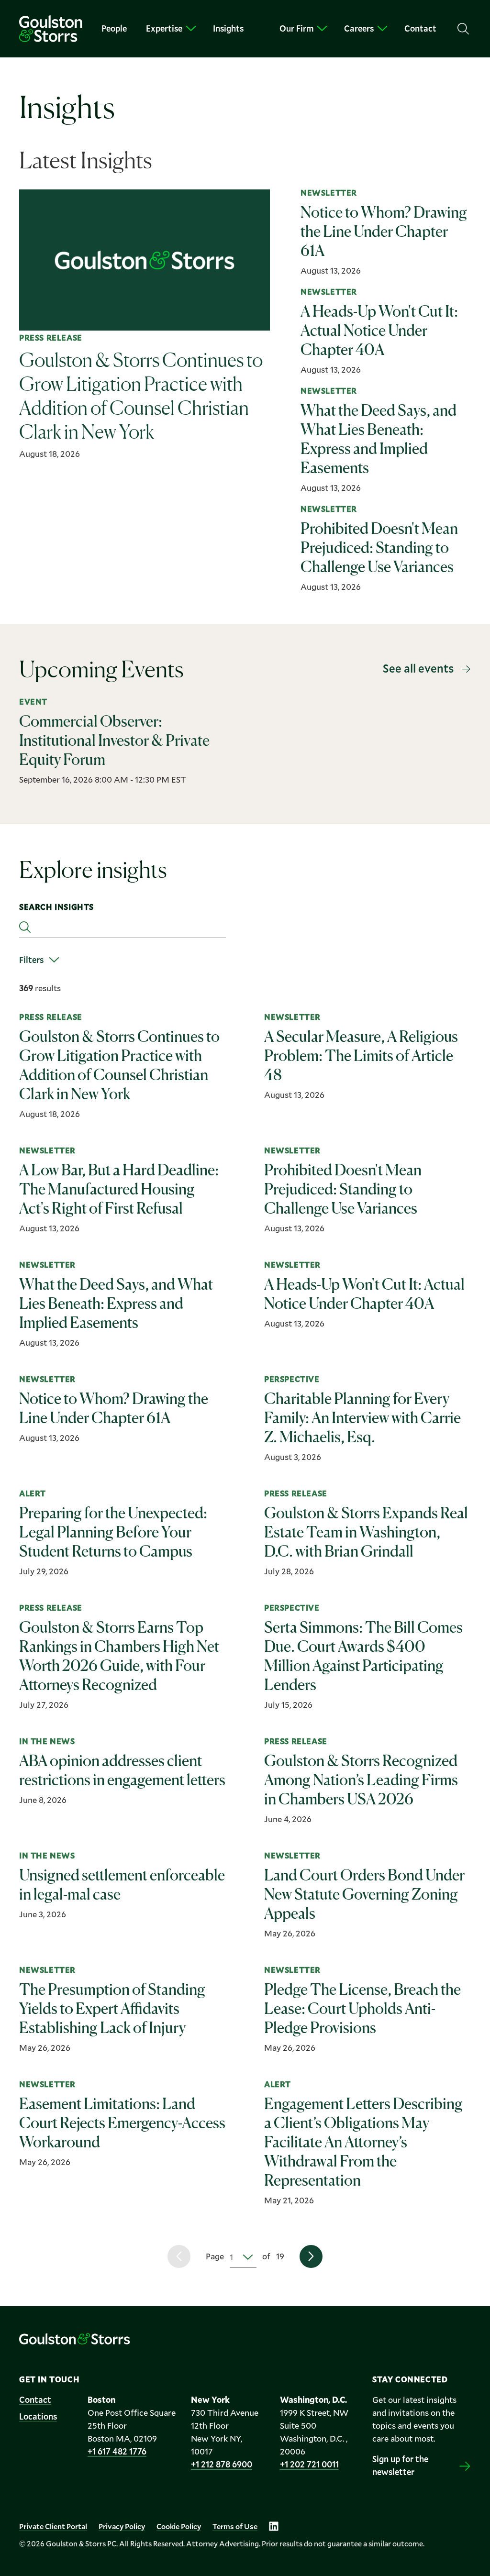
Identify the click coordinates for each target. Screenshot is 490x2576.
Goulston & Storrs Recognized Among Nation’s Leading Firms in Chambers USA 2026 (361, 1780)
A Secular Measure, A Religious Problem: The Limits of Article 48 (361, 1056)
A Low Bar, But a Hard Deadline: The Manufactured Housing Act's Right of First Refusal (119, 1189)
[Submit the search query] (25, 927)
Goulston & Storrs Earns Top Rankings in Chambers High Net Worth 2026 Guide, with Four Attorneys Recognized (119, 1656)
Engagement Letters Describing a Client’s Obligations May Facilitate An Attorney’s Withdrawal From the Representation (363, 2142)
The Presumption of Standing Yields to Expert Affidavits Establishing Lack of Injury (112, 2008)
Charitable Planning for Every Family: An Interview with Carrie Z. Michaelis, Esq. (362, 1418)
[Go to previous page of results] (179, 2256)
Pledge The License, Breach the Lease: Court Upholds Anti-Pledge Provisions (362, 2008)
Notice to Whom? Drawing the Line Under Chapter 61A (114, 1408)
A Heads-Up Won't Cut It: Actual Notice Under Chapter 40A (364, 1294)
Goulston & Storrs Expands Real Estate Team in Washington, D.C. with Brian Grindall (366, 1532)
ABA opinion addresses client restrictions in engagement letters (122, 1770)
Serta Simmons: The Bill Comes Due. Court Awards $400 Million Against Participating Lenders (363, 1656)
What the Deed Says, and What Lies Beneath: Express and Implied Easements (116, 1303)
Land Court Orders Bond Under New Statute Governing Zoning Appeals (364, 1894)
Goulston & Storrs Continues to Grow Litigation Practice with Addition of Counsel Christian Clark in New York (119, 1065)
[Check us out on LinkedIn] (274, 2526)
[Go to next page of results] (311, 2256)
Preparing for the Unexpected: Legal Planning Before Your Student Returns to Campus (113, 1532)
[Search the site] (463, 29)
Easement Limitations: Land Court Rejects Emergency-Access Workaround (122, 2123)
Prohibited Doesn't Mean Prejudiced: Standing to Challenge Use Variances (343, 1189)
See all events (418, 668)
